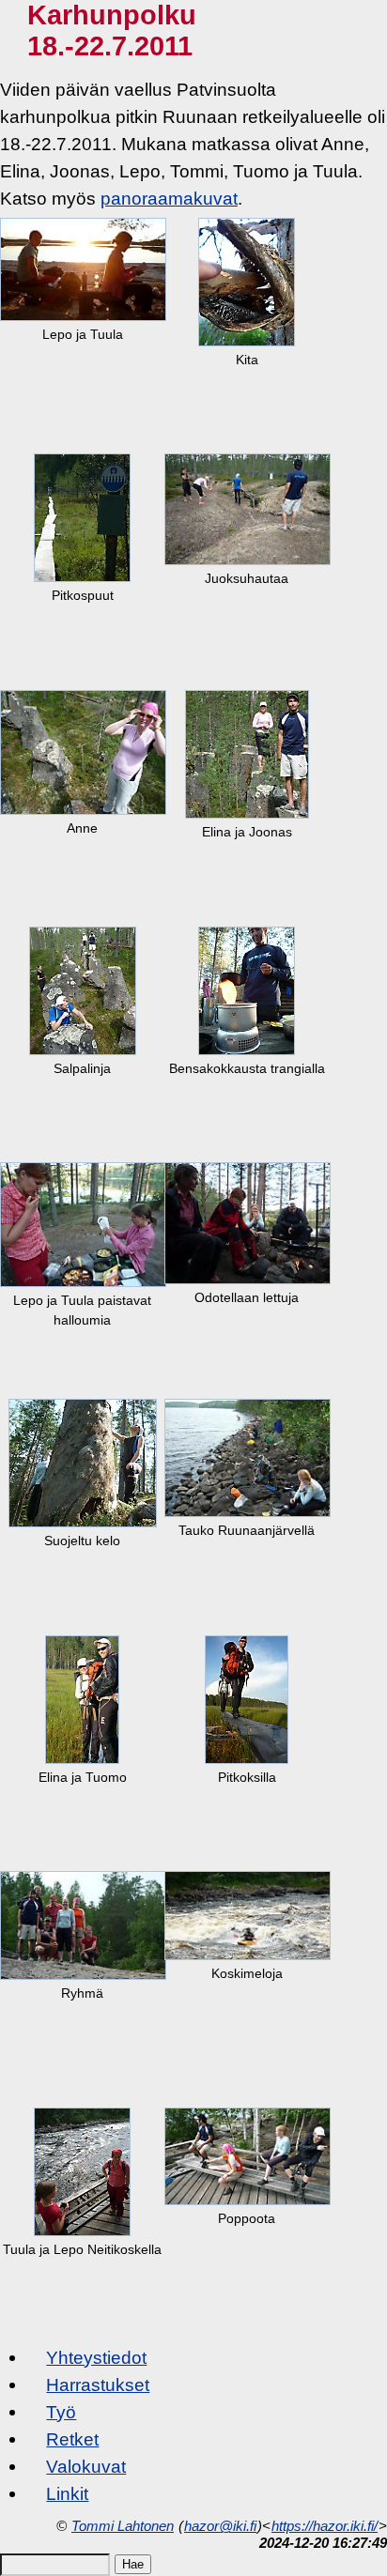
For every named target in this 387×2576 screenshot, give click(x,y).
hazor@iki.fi (220, 2526)
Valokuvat (86, 2466)
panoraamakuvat (169, 198)
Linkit (67, 2493)
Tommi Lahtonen (123, 2526)
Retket (72, 2439)
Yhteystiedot (96, 2357)
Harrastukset (98, 2384)
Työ (61, 2412)
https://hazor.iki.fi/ (325, 2526)
